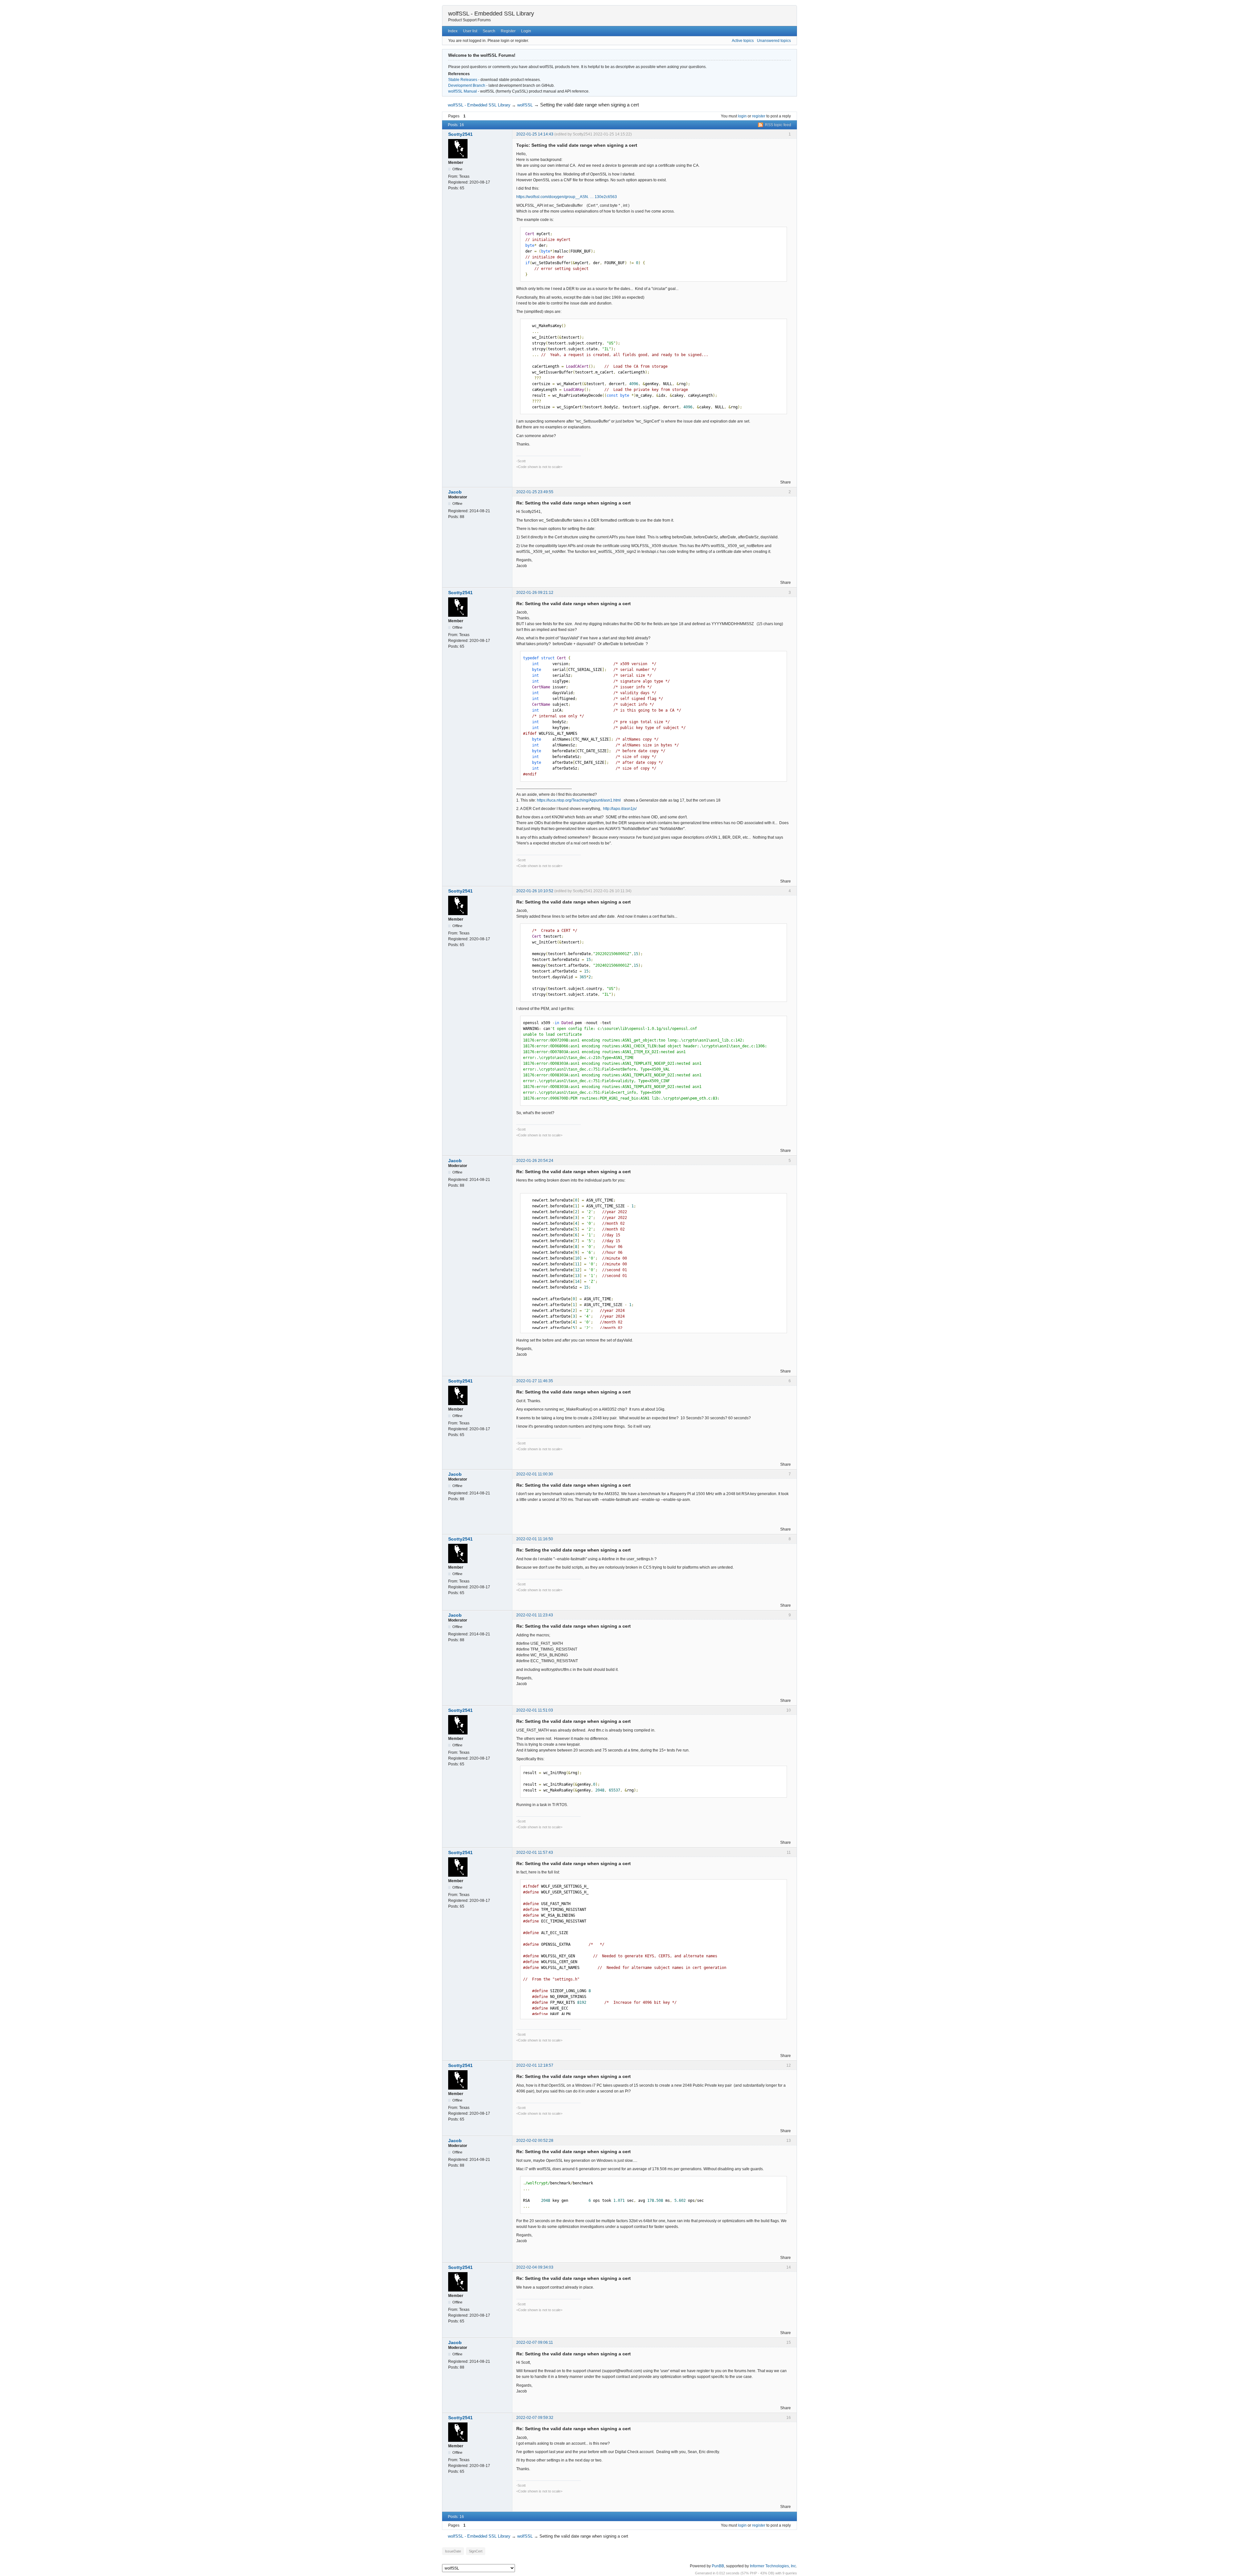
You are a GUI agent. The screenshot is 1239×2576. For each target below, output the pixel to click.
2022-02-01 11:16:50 (535, 1539)
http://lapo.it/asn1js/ (620, 809)
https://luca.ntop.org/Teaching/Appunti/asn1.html (579, 800)
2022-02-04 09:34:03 (535, 2267)
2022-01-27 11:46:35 (535, 1381)
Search (489, 31)
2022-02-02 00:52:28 (535, 2141)
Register (508, 31)
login (742, 116)
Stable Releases (463, 80)
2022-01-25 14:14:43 (535, 134)
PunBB (718, 2566)
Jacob (455, 492)
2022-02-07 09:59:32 (535, 2418)
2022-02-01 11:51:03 (535, 1710)
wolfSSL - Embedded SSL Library (491, 14)
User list (470, 31)
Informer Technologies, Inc (773, 2566)
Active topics (743, 41)
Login (526, 31)
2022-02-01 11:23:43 (535, 1615)
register (759, 116)
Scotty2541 (460, 134)
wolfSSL (525, 105)
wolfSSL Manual (463, 91)
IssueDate (453, 2551)
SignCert (476, 2551)
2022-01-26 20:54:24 (535, 1161)
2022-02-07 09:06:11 (535, 2342)
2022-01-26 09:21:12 (535, 593)
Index (453, 31)
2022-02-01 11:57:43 (535, 1852)
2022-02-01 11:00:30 (535, 1474)
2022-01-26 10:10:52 (535, 891)
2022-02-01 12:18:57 (535, 2065)
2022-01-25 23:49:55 (535, 492)
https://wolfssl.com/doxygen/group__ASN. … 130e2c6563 (567, 197)
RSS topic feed (778, 125)
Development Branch (467, 85)
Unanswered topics (774, 41)
